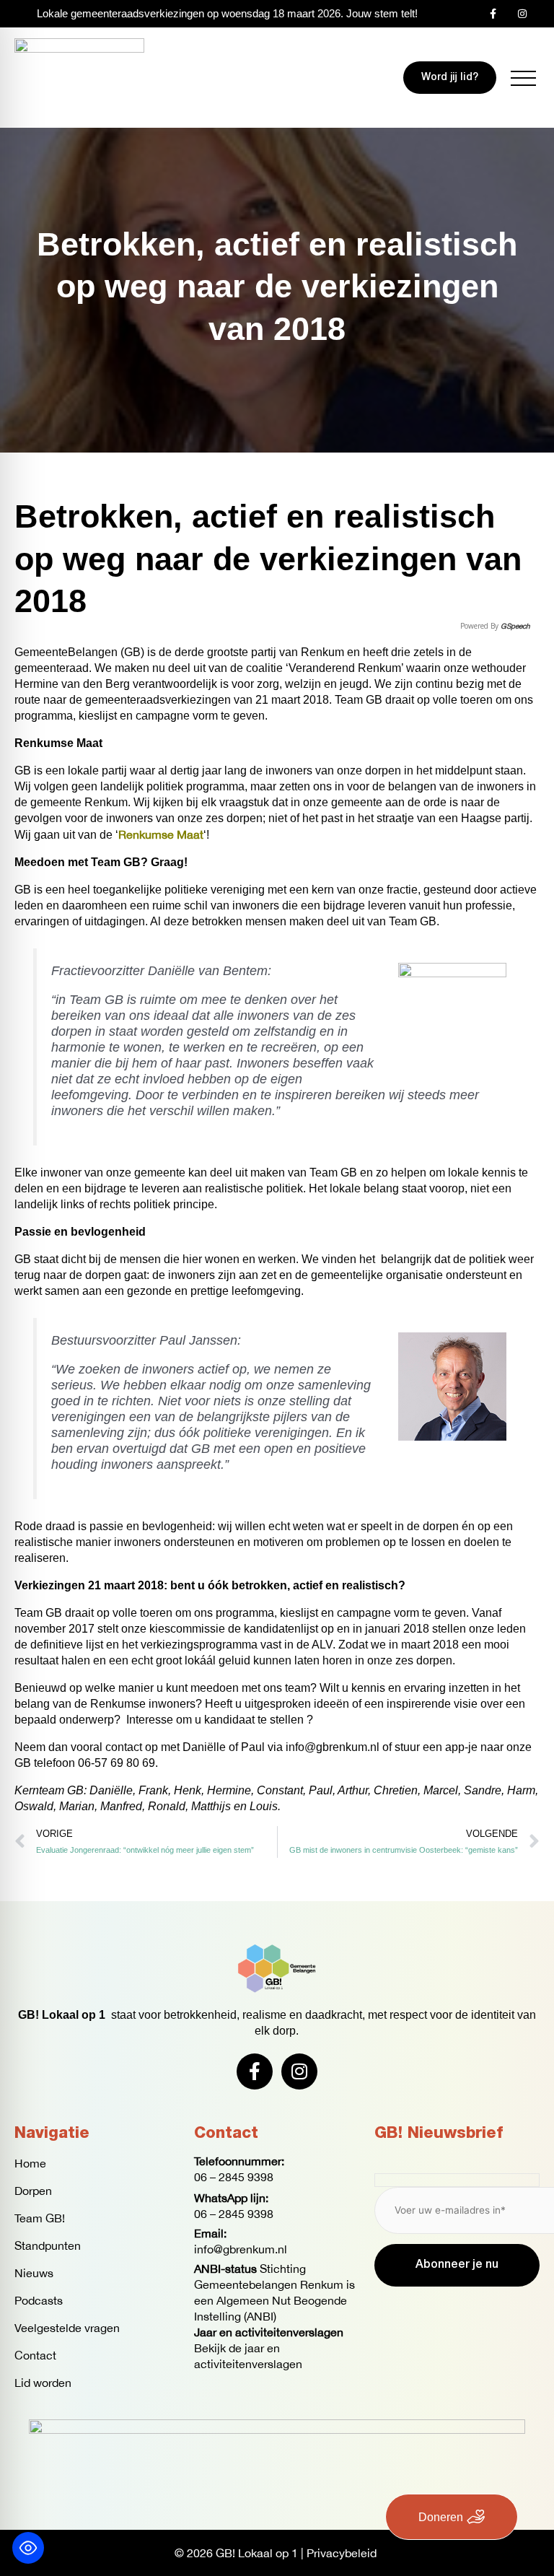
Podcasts (39, 2300)
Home (30, 2163)
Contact (35, 2355)
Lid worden (43, 2383)
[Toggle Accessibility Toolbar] (28, 2548)
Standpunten (48, 2245)
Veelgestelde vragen (67, 2328)
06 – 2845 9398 (234, 2177)
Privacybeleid (342, 2553)
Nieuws (34, 2273)
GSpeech (515, 626)
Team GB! (40, 2218)
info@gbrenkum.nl (241, 2249)
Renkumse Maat (161, 834)
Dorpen (33, 2191)
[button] (523, 78)
